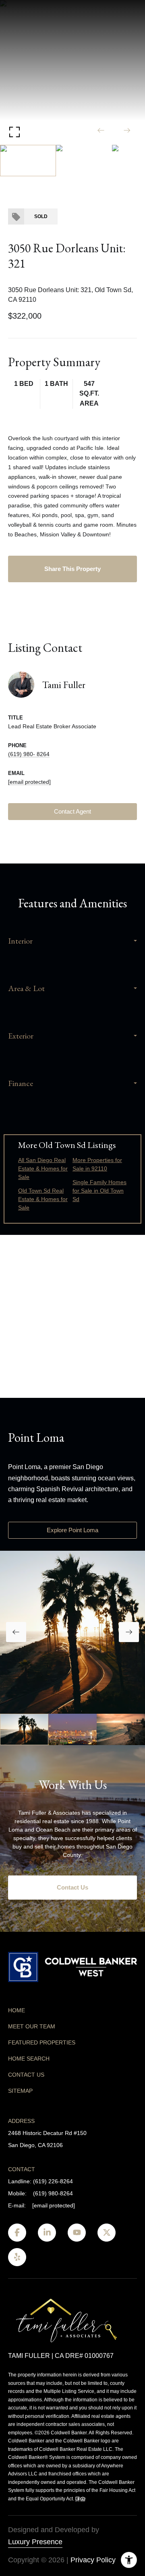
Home (17, 2010)
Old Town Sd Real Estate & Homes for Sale (43, 1199)
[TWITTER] (107, 2233)
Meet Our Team (32, 2026)
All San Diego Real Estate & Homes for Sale (43, 1168)
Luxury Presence (35, 2542)
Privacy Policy (93, 2560)
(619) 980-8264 (53, 2193)
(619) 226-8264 (53, 2181)
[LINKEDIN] (47, 2233)
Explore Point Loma (72, 1530)
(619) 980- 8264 (29, 754)
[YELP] (17, 2257)
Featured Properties (42, 2042)
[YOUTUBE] (77, 2233)
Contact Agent (72, 811)
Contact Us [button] (72, 1887)
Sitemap (20, 2091)
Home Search (29, 2059)
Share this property (72, 569)
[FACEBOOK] (17, 2233)
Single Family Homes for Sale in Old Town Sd (99, 1191)
